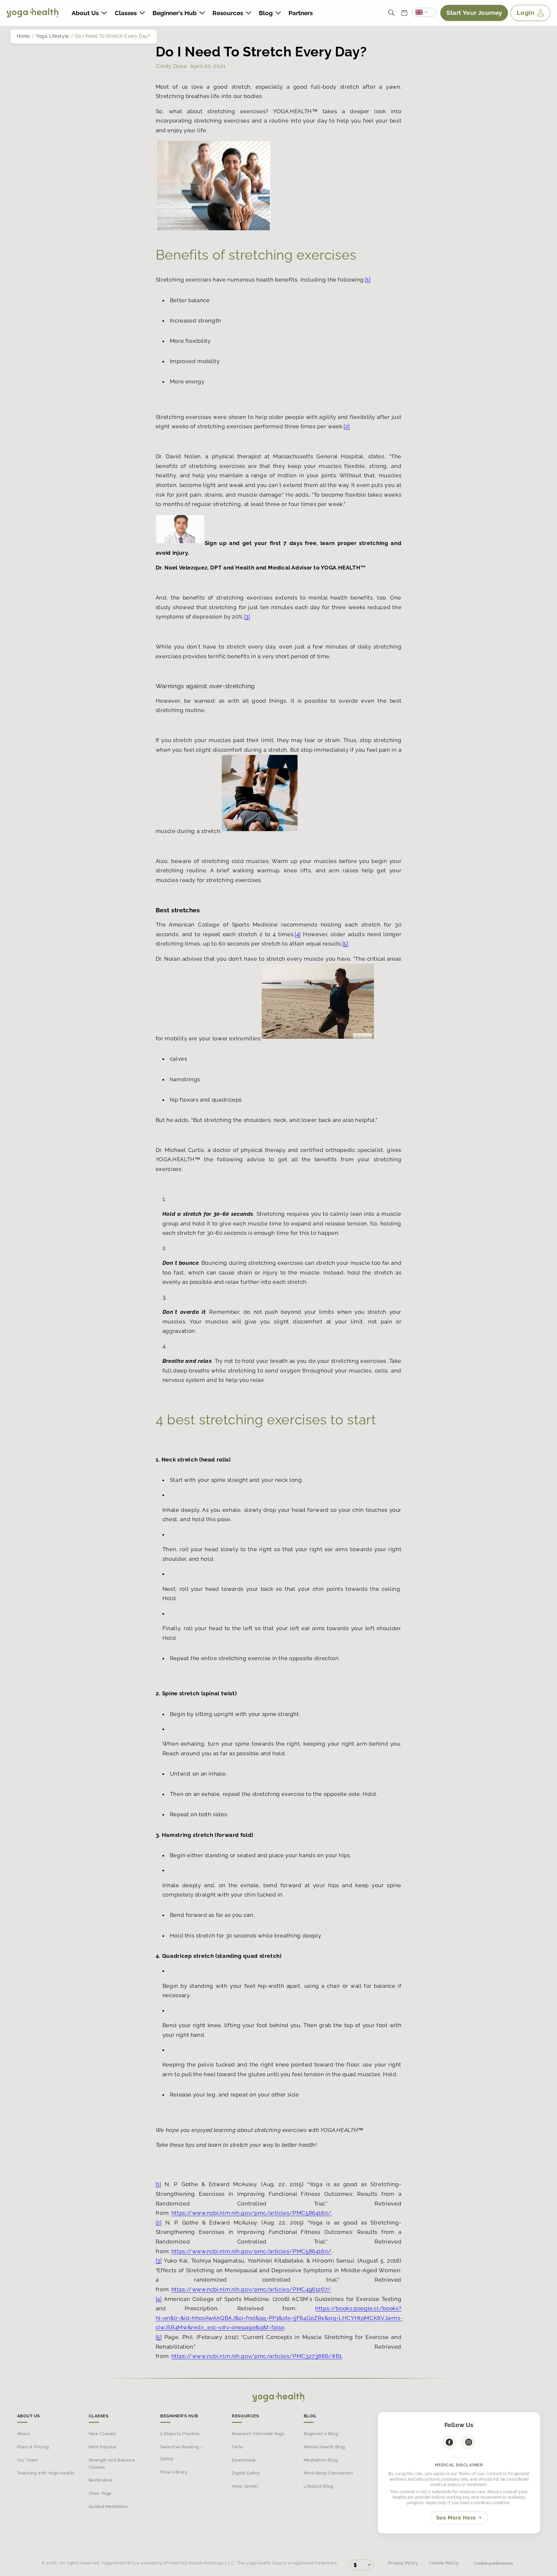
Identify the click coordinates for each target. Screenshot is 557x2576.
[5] (345, 944)
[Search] (391, 13)
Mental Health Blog (324, 2447)
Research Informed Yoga (258, 2434)
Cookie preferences (493, 2563)
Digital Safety (246, 2473)
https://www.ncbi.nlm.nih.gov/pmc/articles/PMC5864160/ (251, 2213)
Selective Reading (180, 2447)
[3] (247, 617)
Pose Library (174, 2472)
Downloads (244, 2460)
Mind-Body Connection (328, 2473)
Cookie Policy (444, 2563)
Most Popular (103, 2447)
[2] (347, 426)
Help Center (245, 2486)
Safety (167, 2459)
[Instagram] (469, 2442)
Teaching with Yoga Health (46, 2473)
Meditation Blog (321, 2460)
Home (24, 36)
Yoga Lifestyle (53, 36)
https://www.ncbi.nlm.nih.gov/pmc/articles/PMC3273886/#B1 (257, 2356)
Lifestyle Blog (319, 2486)
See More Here (456, 2518)
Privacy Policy (403, 2563)
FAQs (237, 2447)
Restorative (101, 2480)
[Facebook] (449, 2442)
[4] (298, 934)
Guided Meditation (108, 2507)
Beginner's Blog (321, 2434)
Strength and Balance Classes (112, 2464)
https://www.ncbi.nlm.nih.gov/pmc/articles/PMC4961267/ (251, 2289)
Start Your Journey (474, 13)
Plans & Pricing (33, 2447)
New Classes (102, 2434)
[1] (368, 280)
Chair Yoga (100, 2493)
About (24, 2434)
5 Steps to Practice (180, 2434)
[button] (89, 13)
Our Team (28, 2460)
